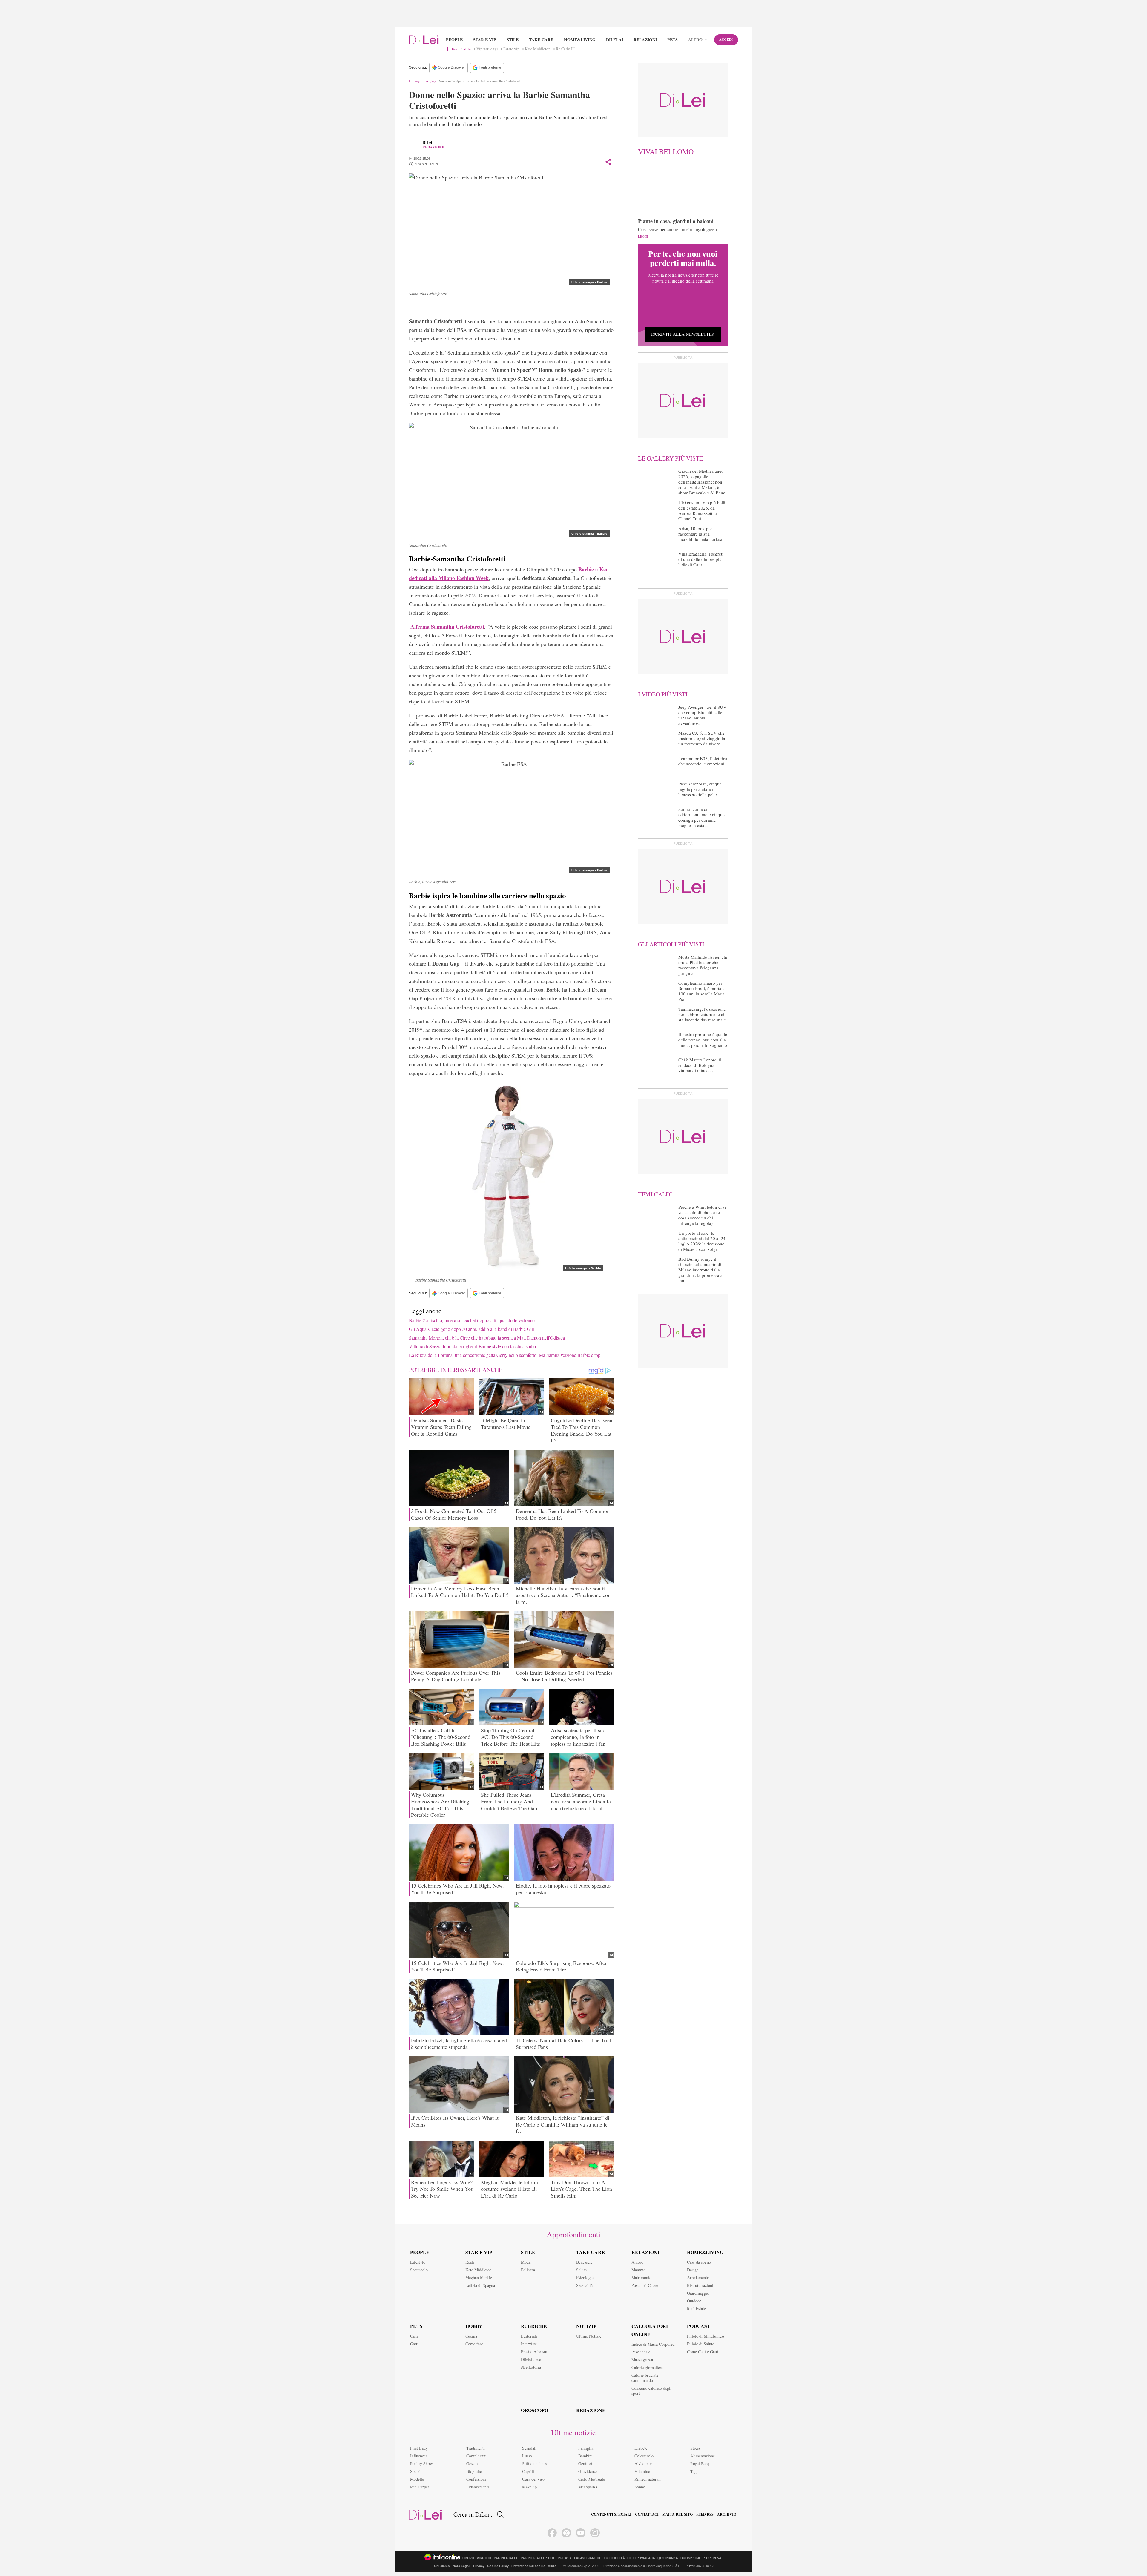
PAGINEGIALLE (506, 2558)
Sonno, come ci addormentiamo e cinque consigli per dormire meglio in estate (701, 817)
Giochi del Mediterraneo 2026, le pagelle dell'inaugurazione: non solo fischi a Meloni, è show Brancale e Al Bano (702, 482)
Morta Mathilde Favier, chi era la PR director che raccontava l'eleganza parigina (703, 965)
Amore (637, 2262)
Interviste (529, 2344)
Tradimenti (476, 2448)
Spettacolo (419, 2270)
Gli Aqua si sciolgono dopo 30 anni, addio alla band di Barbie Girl (472, 1329)
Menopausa (588, 2487)
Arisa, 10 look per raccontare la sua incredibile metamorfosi (700, 534)
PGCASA (565, 2558)
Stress (695, 2448)
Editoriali (529, 2336)
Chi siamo (442, 2566)
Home (413, 81)
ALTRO (695, 40)
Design (693, 2270)
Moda (526, 2262)
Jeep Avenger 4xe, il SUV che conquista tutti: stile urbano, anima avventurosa (702, 715)
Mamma (638, 2270)
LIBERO (468, 2558)
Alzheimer (643, 2464)
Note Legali (461, 2566)
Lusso (527, 2456)
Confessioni (476, 2479)
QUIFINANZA (668, 2558)
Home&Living (580, 40)
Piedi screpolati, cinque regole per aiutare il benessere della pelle (700, 789)
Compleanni (476, 2456)
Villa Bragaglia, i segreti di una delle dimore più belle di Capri (701, 559)
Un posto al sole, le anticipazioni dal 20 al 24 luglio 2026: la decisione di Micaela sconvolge (702, 1241)
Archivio (727, 2514)
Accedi (726, 39)
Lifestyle (428, 81)
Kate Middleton (538, 49)
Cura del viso (533, 2479)
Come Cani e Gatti (703, 2352)
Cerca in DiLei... (474, 2514)
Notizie (586, 2326)
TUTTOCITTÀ (614, 2558)
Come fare (474, 2344)
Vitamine (642, 2471)
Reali (470, 2262)
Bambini (585, 2456)
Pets (673, 40)
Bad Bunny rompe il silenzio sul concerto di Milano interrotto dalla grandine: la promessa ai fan (701, 1270)
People (454, 40)
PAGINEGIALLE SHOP (538, 2558)
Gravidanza (588, 2471)
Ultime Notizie (589, 2336)
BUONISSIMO (691, 2558)
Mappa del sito (677, 2514)
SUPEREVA (713, 2558)
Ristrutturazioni (700, 2285)
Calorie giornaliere (647, 2367)
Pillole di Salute (701, 2344)
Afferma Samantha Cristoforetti (447, 627)
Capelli (528, 2471)
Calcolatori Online (650, 2330)
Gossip (472, 2464)
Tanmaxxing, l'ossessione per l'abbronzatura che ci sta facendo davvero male (702, 1014)
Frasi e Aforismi (535, 2352)
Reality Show (421, 2464)
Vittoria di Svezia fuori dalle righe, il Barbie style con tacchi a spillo (472, 1346)
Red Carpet (420, 2487)
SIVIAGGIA (647, 2558)
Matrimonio (641, 2277)
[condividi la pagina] (608, 162)
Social (415, 2471)
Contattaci (647, 2514)
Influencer (419, 2456)
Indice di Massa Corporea (653, 2344)
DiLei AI (615, 40)
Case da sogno (699, 2262)
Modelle (417, 2479)
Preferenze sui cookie (528, 2566)
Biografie (474, 2471)
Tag (693, 2471)
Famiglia (586, 2448)
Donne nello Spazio (564, 307)
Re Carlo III (565, 49)
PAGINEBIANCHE (588, 2558)
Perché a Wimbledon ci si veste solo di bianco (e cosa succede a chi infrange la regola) (702, 1215)
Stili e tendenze (535, 2464)
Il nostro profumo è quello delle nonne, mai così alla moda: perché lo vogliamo (703, 1040)
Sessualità (584, 2285)
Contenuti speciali (611, 2514)
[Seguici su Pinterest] (566, 2533)
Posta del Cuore (645, 2285)
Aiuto (552, 2566)
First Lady (419, 2448)
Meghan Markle (479, 2277)
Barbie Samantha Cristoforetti (447, 307)
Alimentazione (703, 2456)
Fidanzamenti (478, 2487)
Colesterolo (644, 2456)
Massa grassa (642, 2360)
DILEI (631, 2558)
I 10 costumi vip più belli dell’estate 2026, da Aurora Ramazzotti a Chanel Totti (702, 510)
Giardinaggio (698, 2293)
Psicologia (585, 2277)
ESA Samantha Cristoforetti (512, 307)
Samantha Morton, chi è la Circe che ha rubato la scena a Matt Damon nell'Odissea (487, 1338)
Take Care (541, 40)
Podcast (699, 2326)
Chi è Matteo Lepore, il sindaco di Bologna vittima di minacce (700, 1065)
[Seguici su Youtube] (581, 2533)
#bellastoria (531, 2367)
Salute (581, 2270)
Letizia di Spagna (480, 2285)
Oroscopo (535, 2410)
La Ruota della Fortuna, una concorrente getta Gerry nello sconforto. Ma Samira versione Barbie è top (505, 1355)
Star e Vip (485, 40)
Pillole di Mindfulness (706, 2336)
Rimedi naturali (648, 2479)
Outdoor (694, 2301)
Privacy (479, 2566)
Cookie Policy (498, 2566)
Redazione (591, 2410)
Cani (414, 2336)
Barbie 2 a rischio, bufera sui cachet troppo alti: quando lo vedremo (472, 1320)
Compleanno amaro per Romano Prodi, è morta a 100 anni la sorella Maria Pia (701, 991)
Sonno (640, 2487)
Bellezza (528, 2270)
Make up (529, 2487)
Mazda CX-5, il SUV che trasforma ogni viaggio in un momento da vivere (702, 738)
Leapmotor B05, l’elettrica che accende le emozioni (703, 761)
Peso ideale (641, 2352)
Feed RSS (705, 2514)
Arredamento (698, 2277)
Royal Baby (700, 2464)
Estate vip (511, 49)
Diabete (641, 2448)
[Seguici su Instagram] (595, 2533)
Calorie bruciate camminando (645, 2378)
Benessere (584, 2262)
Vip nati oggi (487, 49)
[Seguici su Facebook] (552, 2533)
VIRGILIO (484, 2558)
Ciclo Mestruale (592, 2479)
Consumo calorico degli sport (651, 2391)
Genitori (585, 2464)
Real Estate (696, 2309)
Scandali (529, 2448)
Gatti (414, 2344)
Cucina (471, 2336)
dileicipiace (531, 2359)
